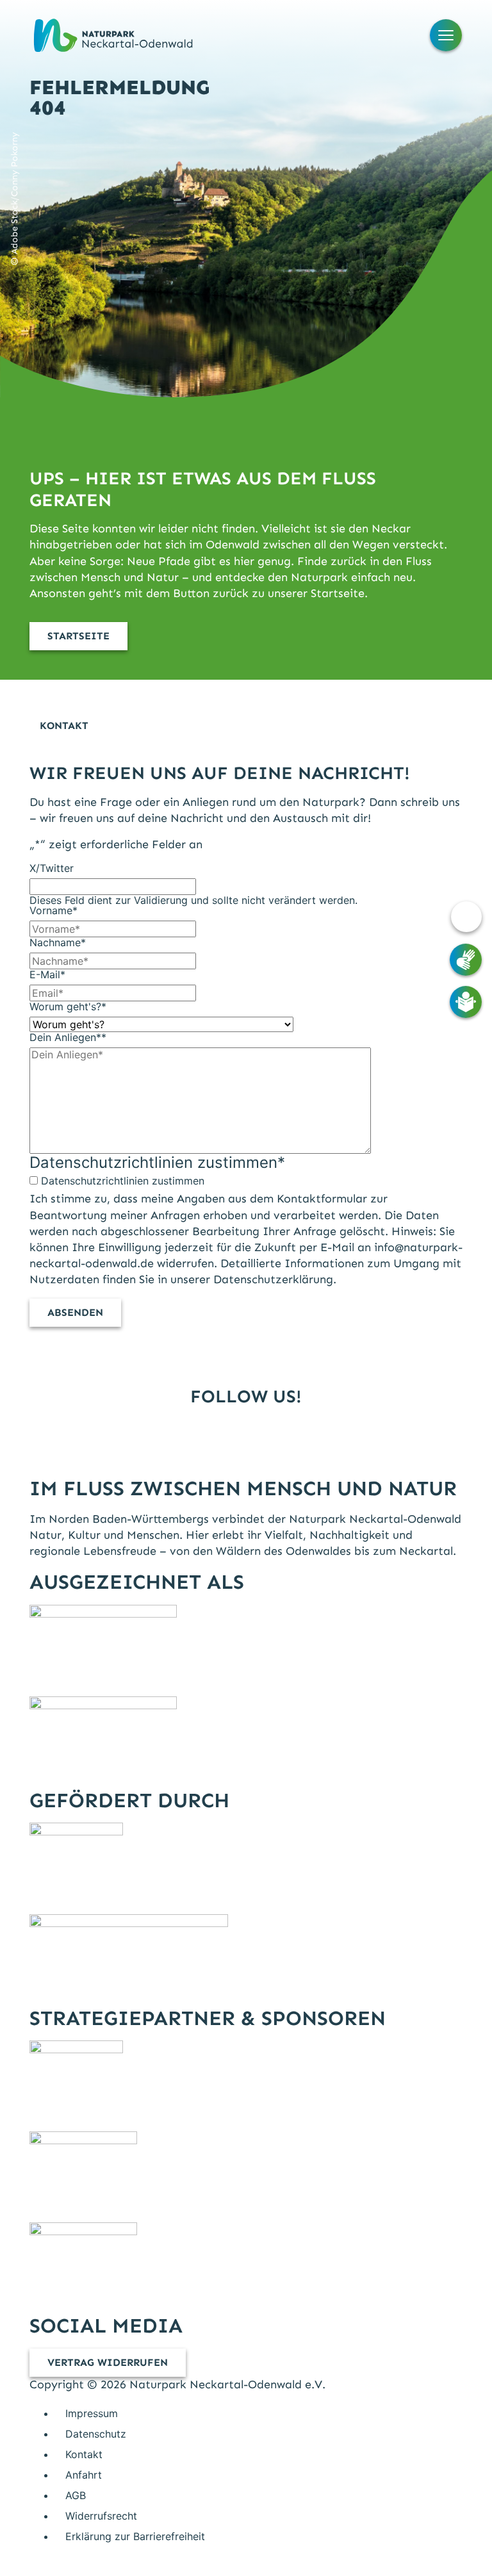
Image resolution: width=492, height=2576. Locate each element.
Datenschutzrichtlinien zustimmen (123, 1181)
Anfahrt (84, 2475)
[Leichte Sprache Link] (466, 1002)
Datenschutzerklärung (273, 1279)
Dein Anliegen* (68, 1037)
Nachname (58, 942)
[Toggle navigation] (446, 35)
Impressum (92, 2413)
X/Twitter (52, 868)
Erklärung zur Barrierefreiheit (135, 2536)
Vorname (53, 910)
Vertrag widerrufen (108, 2362)
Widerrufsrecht (101, 2516)
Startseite (78, 636)
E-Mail (47, 974)
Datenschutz (96, 2434)
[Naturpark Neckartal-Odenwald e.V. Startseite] (113, 35)
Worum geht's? (68, 1006)
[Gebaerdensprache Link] (466, 960)
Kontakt (84, 2454)
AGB (76, 2495)
